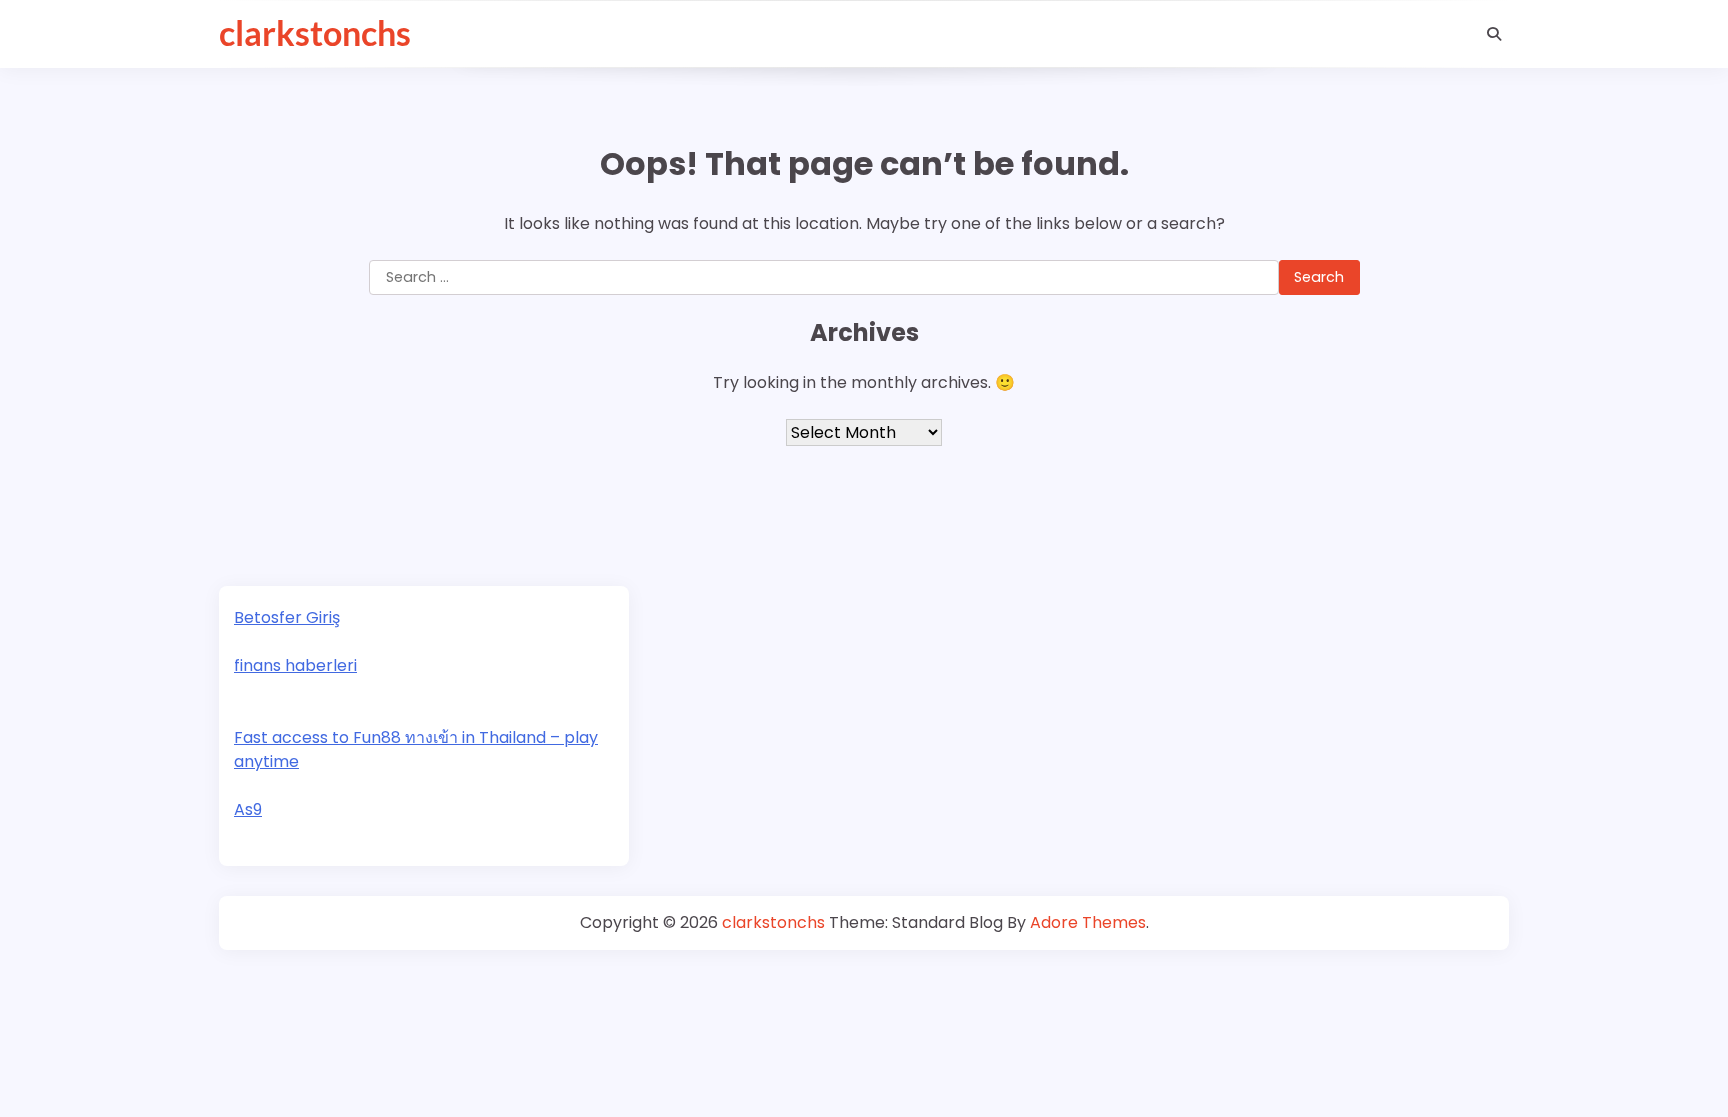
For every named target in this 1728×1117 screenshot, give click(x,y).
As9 (248, 809)
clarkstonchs (315, 33)
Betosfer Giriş (287, 617)
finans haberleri (295, 665)
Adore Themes (1088, 922)
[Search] (1494, 34)
